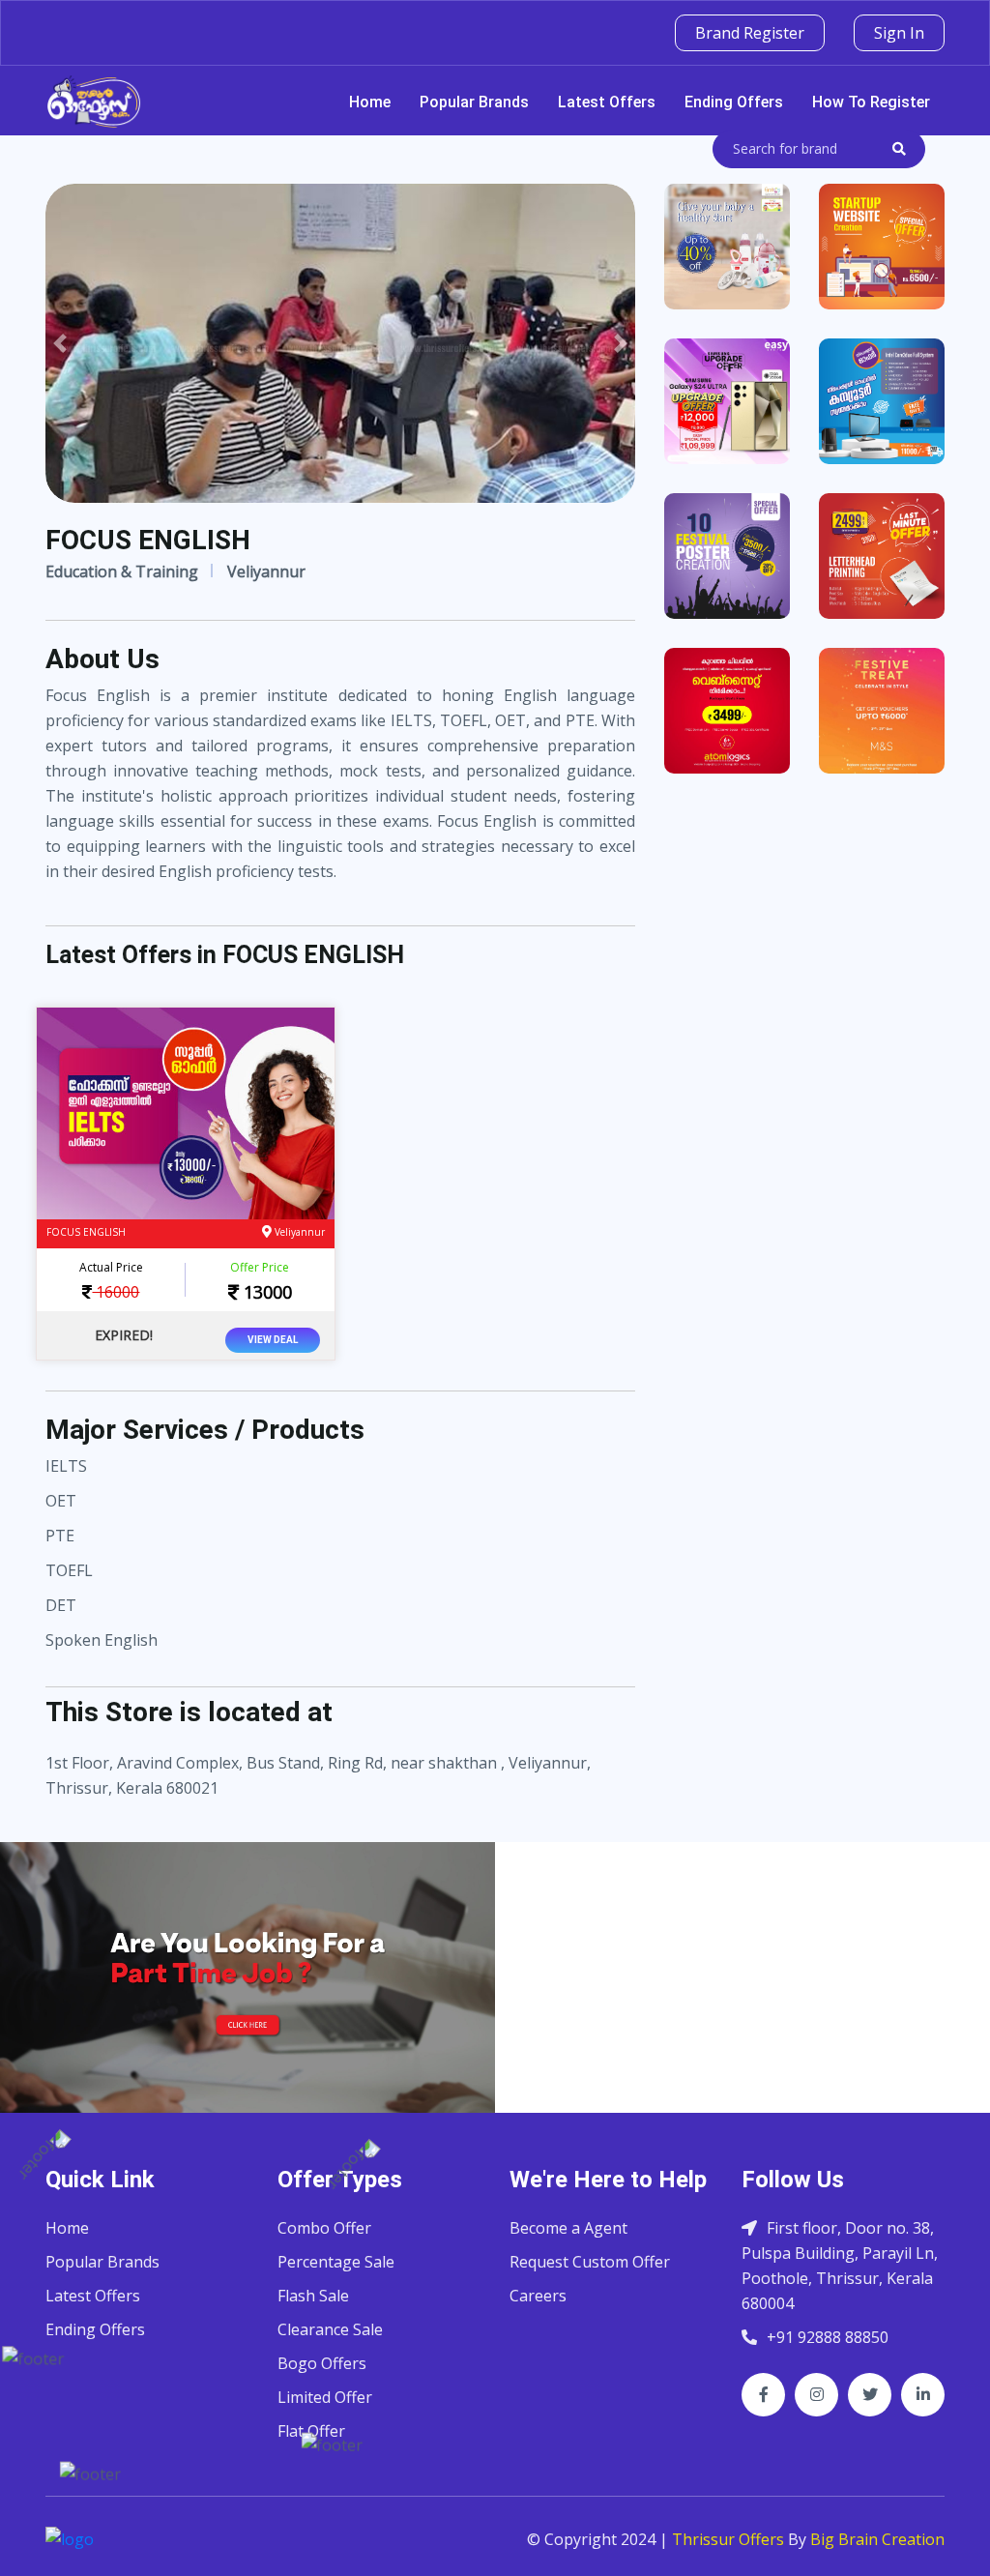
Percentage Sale (336, 2262)
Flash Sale (313, 2296)
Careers (538, 2296)
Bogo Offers (322, 2363)
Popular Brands (474, 102)
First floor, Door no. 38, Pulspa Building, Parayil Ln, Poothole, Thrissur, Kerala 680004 (840, 2266)
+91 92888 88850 (828, 2337)
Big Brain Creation (877, 2539)
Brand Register (750, 33)
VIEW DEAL (273, 1340)
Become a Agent (568, 2228)
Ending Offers (734, 102)
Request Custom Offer (590, 2262)
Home (370, 102)
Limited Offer (325, 2397)
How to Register (871, 102)
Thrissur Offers (728, 2539)
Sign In (899, 33)
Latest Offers (607, 102)
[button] (60, 343)
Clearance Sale (330, 2329)
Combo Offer (324, 2228)
